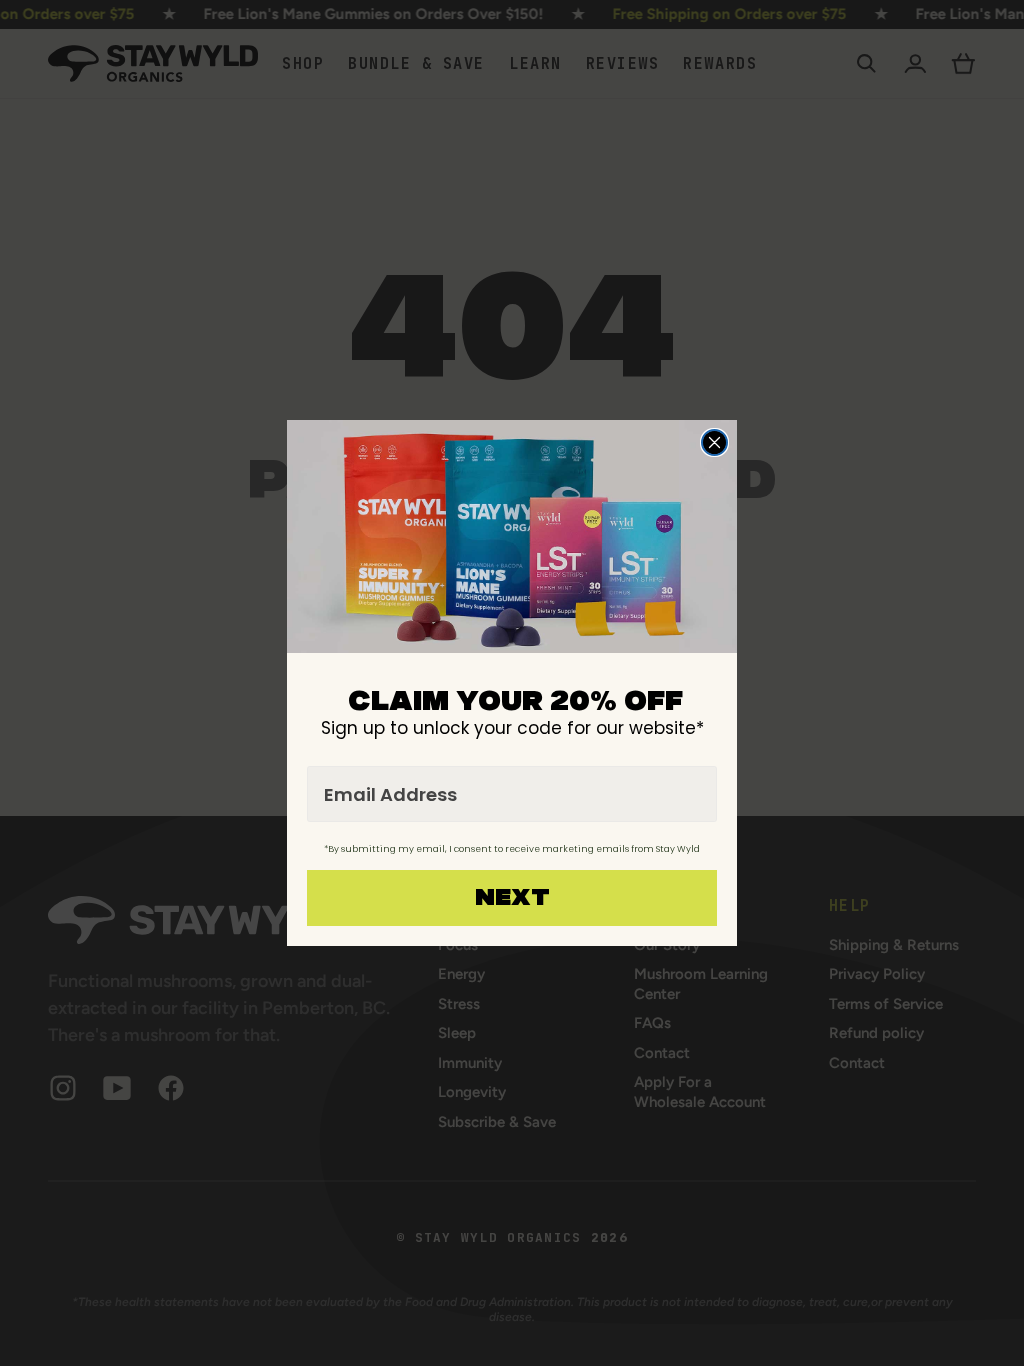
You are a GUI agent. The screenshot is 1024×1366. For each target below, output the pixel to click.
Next (512, 898)
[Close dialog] (714, 442)
